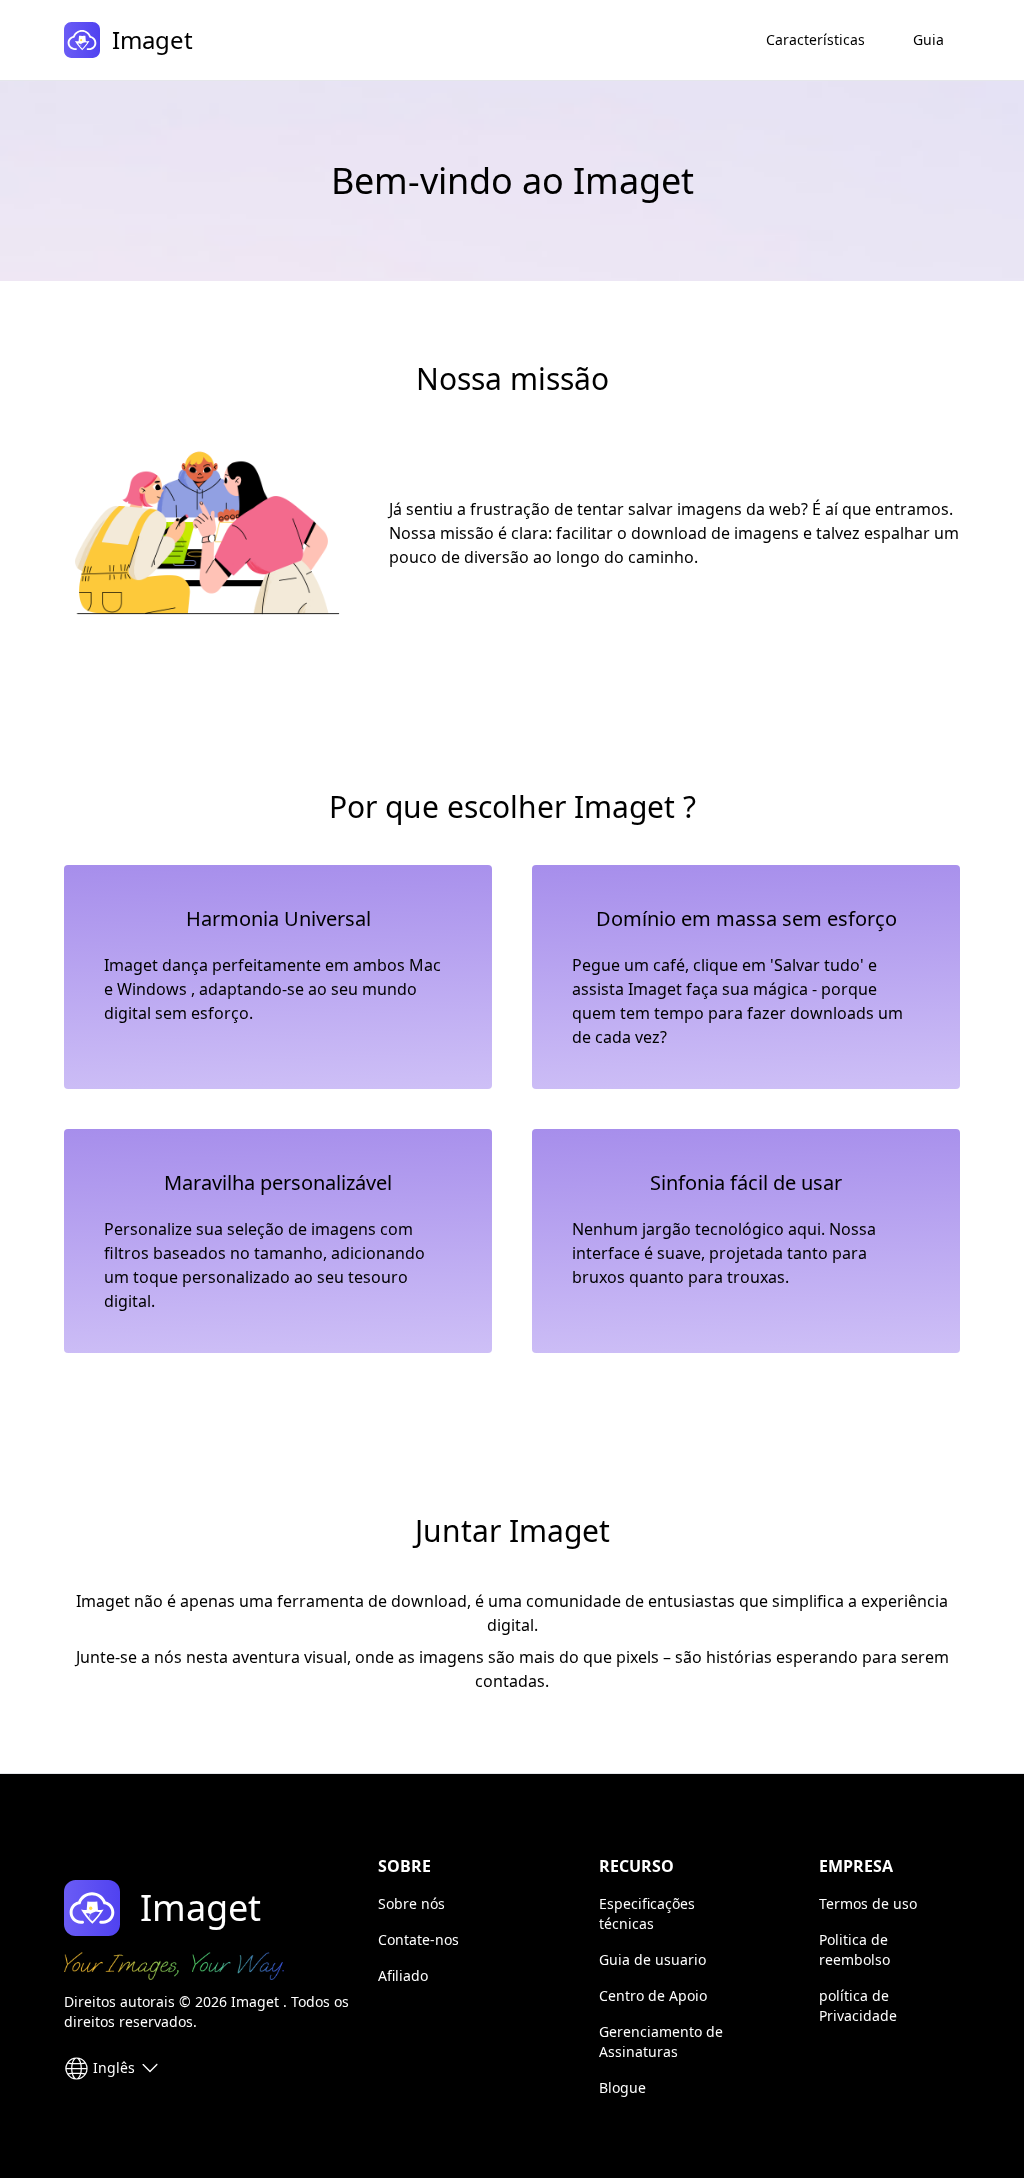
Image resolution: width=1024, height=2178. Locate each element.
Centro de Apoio (653, 1995)
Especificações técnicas (647, 1913)
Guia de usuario (652, 1959)
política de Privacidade (858, 2005)
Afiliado (403, 1975)
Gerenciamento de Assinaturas (661, 2041)
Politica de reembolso (854, 1949)
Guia (928, 39)
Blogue (622, 2087)
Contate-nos (418, 1939)
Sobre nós (411, 1903)
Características (815, 39)
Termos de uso (868, 1903)
